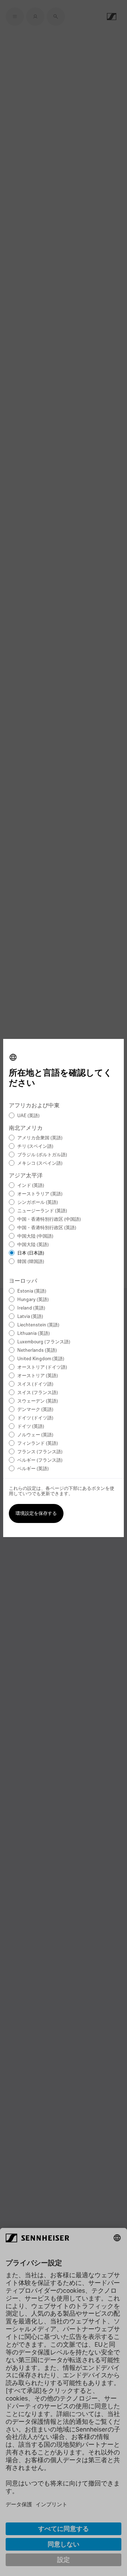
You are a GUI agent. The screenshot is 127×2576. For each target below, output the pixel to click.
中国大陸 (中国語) (35, 1236)
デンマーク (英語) (35, 1410)
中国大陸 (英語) (33, 1245)
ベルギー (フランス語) (40, 1460)
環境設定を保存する (36, 1514)
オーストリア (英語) (38, 1376)
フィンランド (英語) (38, 1444)
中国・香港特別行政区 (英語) (47, 1228)
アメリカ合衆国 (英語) (40, 1138)
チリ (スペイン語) (35, 1147)
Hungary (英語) (33, 1300)
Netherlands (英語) (37, 1351)
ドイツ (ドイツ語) (35, 1418)
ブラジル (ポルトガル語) (42, 1155)
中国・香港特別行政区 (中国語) (49, 1219)
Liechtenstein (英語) (38, 1325)
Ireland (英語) (31, 1308)
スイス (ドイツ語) (35, 1384)
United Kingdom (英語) (41, 1359)
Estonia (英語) (32, 1291)
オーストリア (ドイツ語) (42, 1367)
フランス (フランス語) (40, 1452)
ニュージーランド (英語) (42, 1211)
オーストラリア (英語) (40, 1194)
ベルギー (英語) (33, 1469)
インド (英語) (31, 1186)
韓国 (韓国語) (31, 1262)
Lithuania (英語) (34, 1334)
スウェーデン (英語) (38, 1401)
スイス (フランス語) (38, 1393)
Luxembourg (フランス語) (44, 1342)
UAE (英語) (28, 1116)
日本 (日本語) (31, 1253)
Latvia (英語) (30, 1317)
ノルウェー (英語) (35, 1435)
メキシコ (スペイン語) (40, 1163)
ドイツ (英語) (31, 1427)
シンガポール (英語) (38, 1203)
